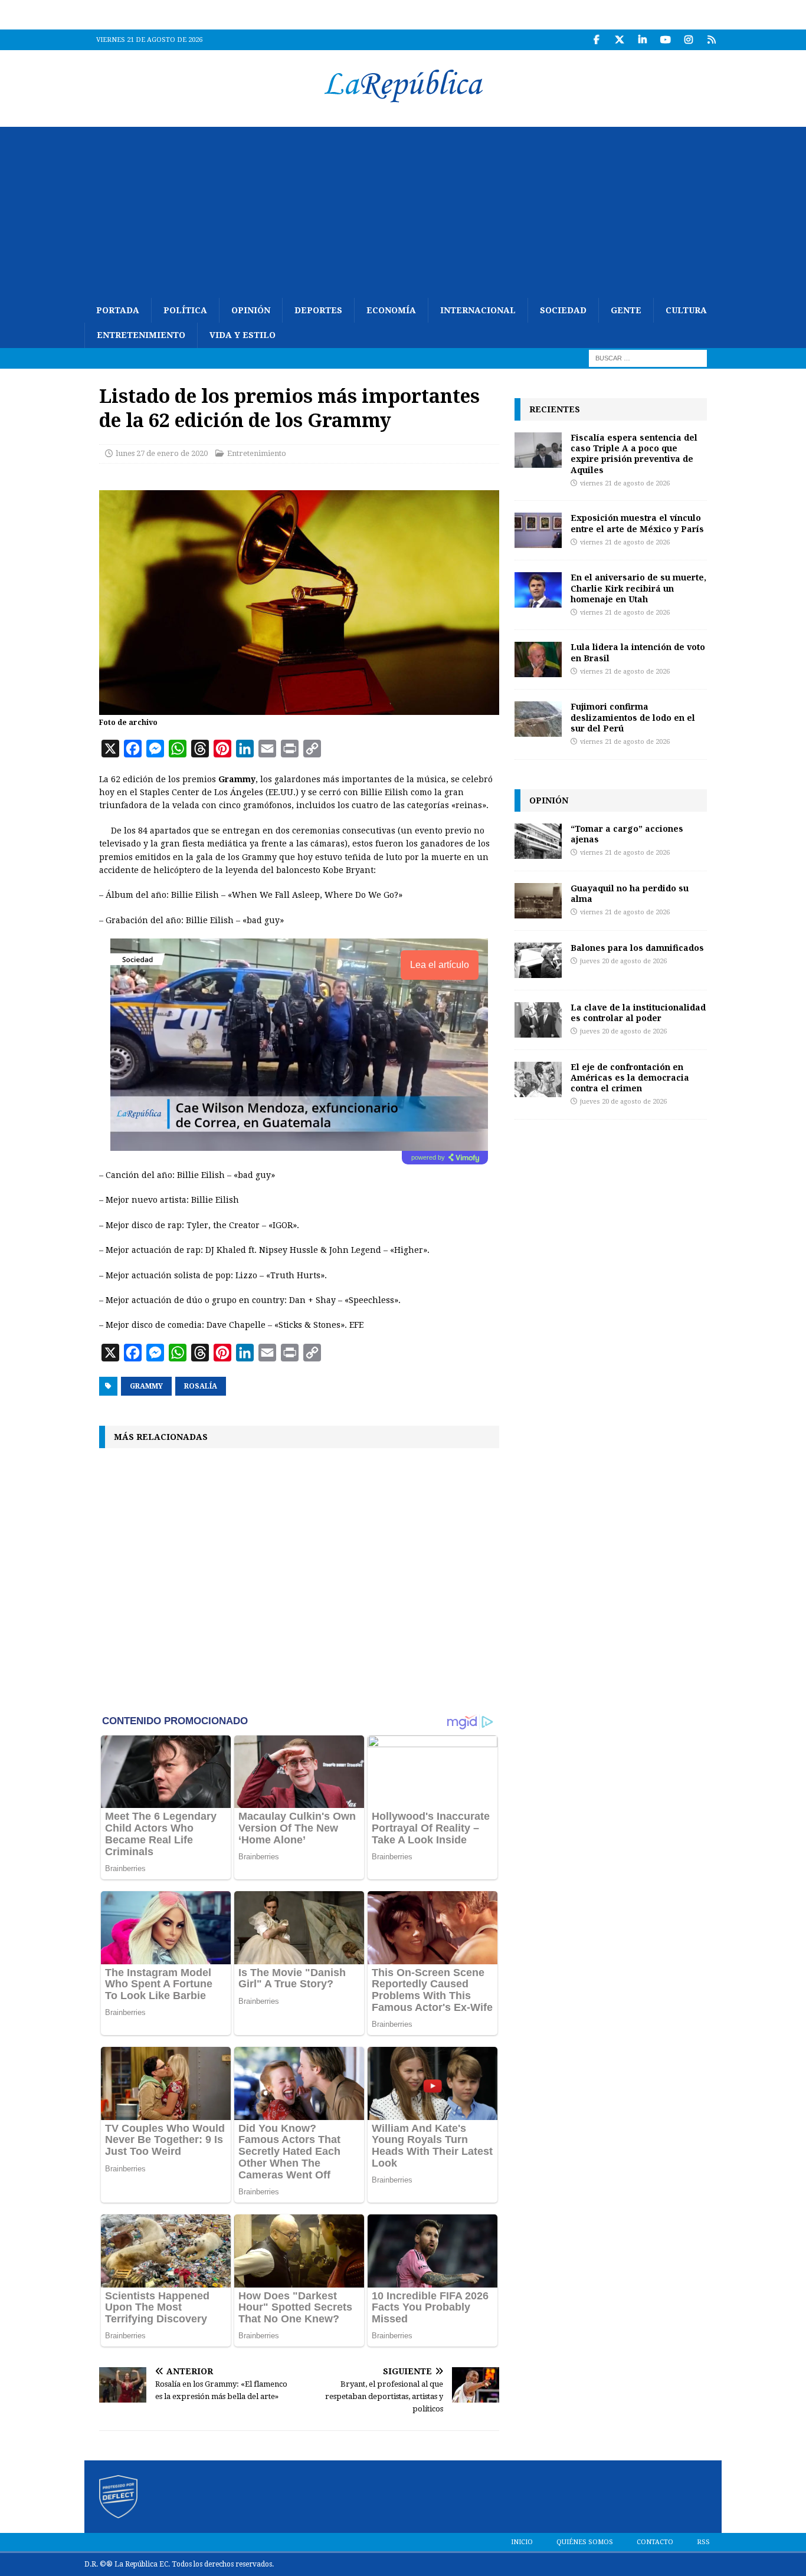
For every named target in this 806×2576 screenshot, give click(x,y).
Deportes (318, 310)
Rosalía (201, 1386)
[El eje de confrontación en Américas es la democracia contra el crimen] (538, 1079)
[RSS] (711, 40)
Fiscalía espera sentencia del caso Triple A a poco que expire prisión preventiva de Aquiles (634, 454)
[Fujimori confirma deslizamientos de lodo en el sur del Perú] (538, 719)
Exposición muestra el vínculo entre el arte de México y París (637, 523)
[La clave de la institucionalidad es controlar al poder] (538, 1020)
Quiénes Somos (585, 2542)
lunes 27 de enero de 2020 (162, 453)
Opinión (251, 310)
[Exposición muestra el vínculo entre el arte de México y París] (538, 530)
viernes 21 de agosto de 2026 (625, 483)
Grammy (146, 1386)
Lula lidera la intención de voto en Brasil (638, 652)
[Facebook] (596, 40)
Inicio (522, 2542)
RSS (703, 2542)
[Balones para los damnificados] (538, 960)
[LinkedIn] (642, 40)
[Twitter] (619, 40)
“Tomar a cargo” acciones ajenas (627, 834)
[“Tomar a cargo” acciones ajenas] (538, 841)
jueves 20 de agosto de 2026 (623, 961)
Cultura (686, 310)
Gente (626, 310)
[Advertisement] (403, 209)
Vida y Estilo (243, 335)
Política (185, 310)
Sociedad (563, 310)
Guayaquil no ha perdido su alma (630, 893)
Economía (391, 310)
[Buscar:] (648, 357)
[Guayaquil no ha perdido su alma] (538, 901)
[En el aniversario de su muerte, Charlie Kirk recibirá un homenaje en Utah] (538, 590)
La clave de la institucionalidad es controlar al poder (638, 1013)
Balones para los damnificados (637, 948)
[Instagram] (688, 40)
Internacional (478, 310)
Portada (118, 310)
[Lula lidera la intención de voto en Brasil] (538, 659)
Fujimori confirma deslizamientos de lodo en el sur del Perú (633, 717)
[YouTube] (665, 40)
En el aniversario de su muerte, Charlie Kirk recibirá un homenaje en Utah (638, 588)
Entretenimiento (141, 335)
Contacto (655, 2542)
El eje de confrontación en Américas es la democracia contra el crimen (630, 1077)
